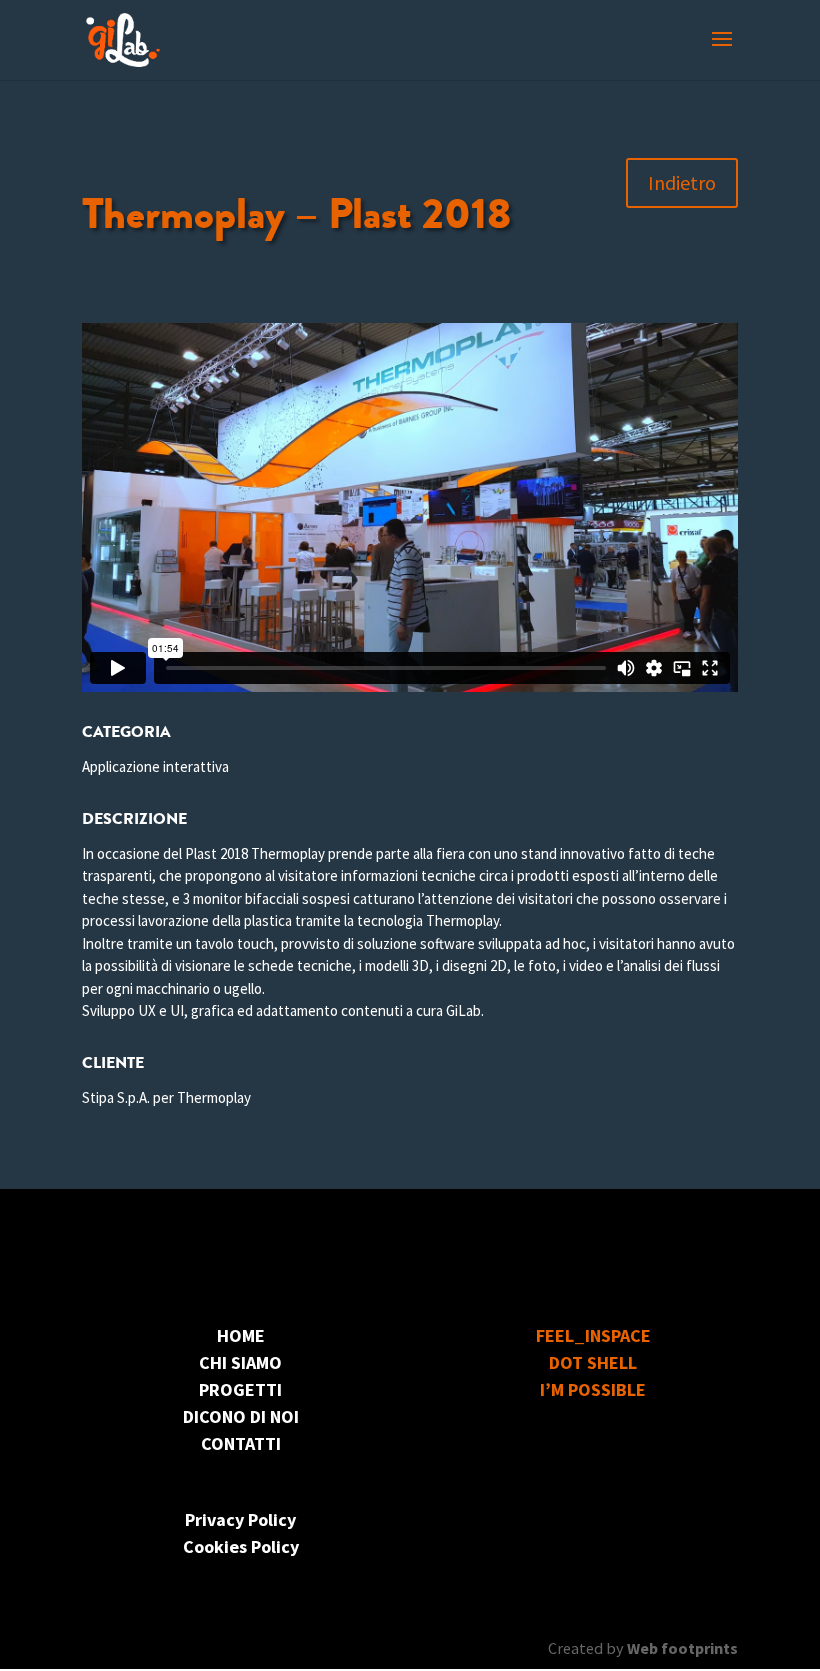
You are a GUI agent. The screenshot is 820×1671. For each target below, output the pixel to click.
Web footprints (682, 1648)
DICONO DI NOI (241, 1416)
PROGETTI (240, 1389)
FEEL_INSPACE (593, 1335)
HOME (241, 1335)
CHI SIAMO (240, 1362)
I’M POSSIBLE (593, 1389)
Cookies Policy (241, 1546)
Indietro (682, 182)
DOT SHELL (593, 1362)
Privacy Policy (240, 1519)
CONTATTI (241, 1443)
